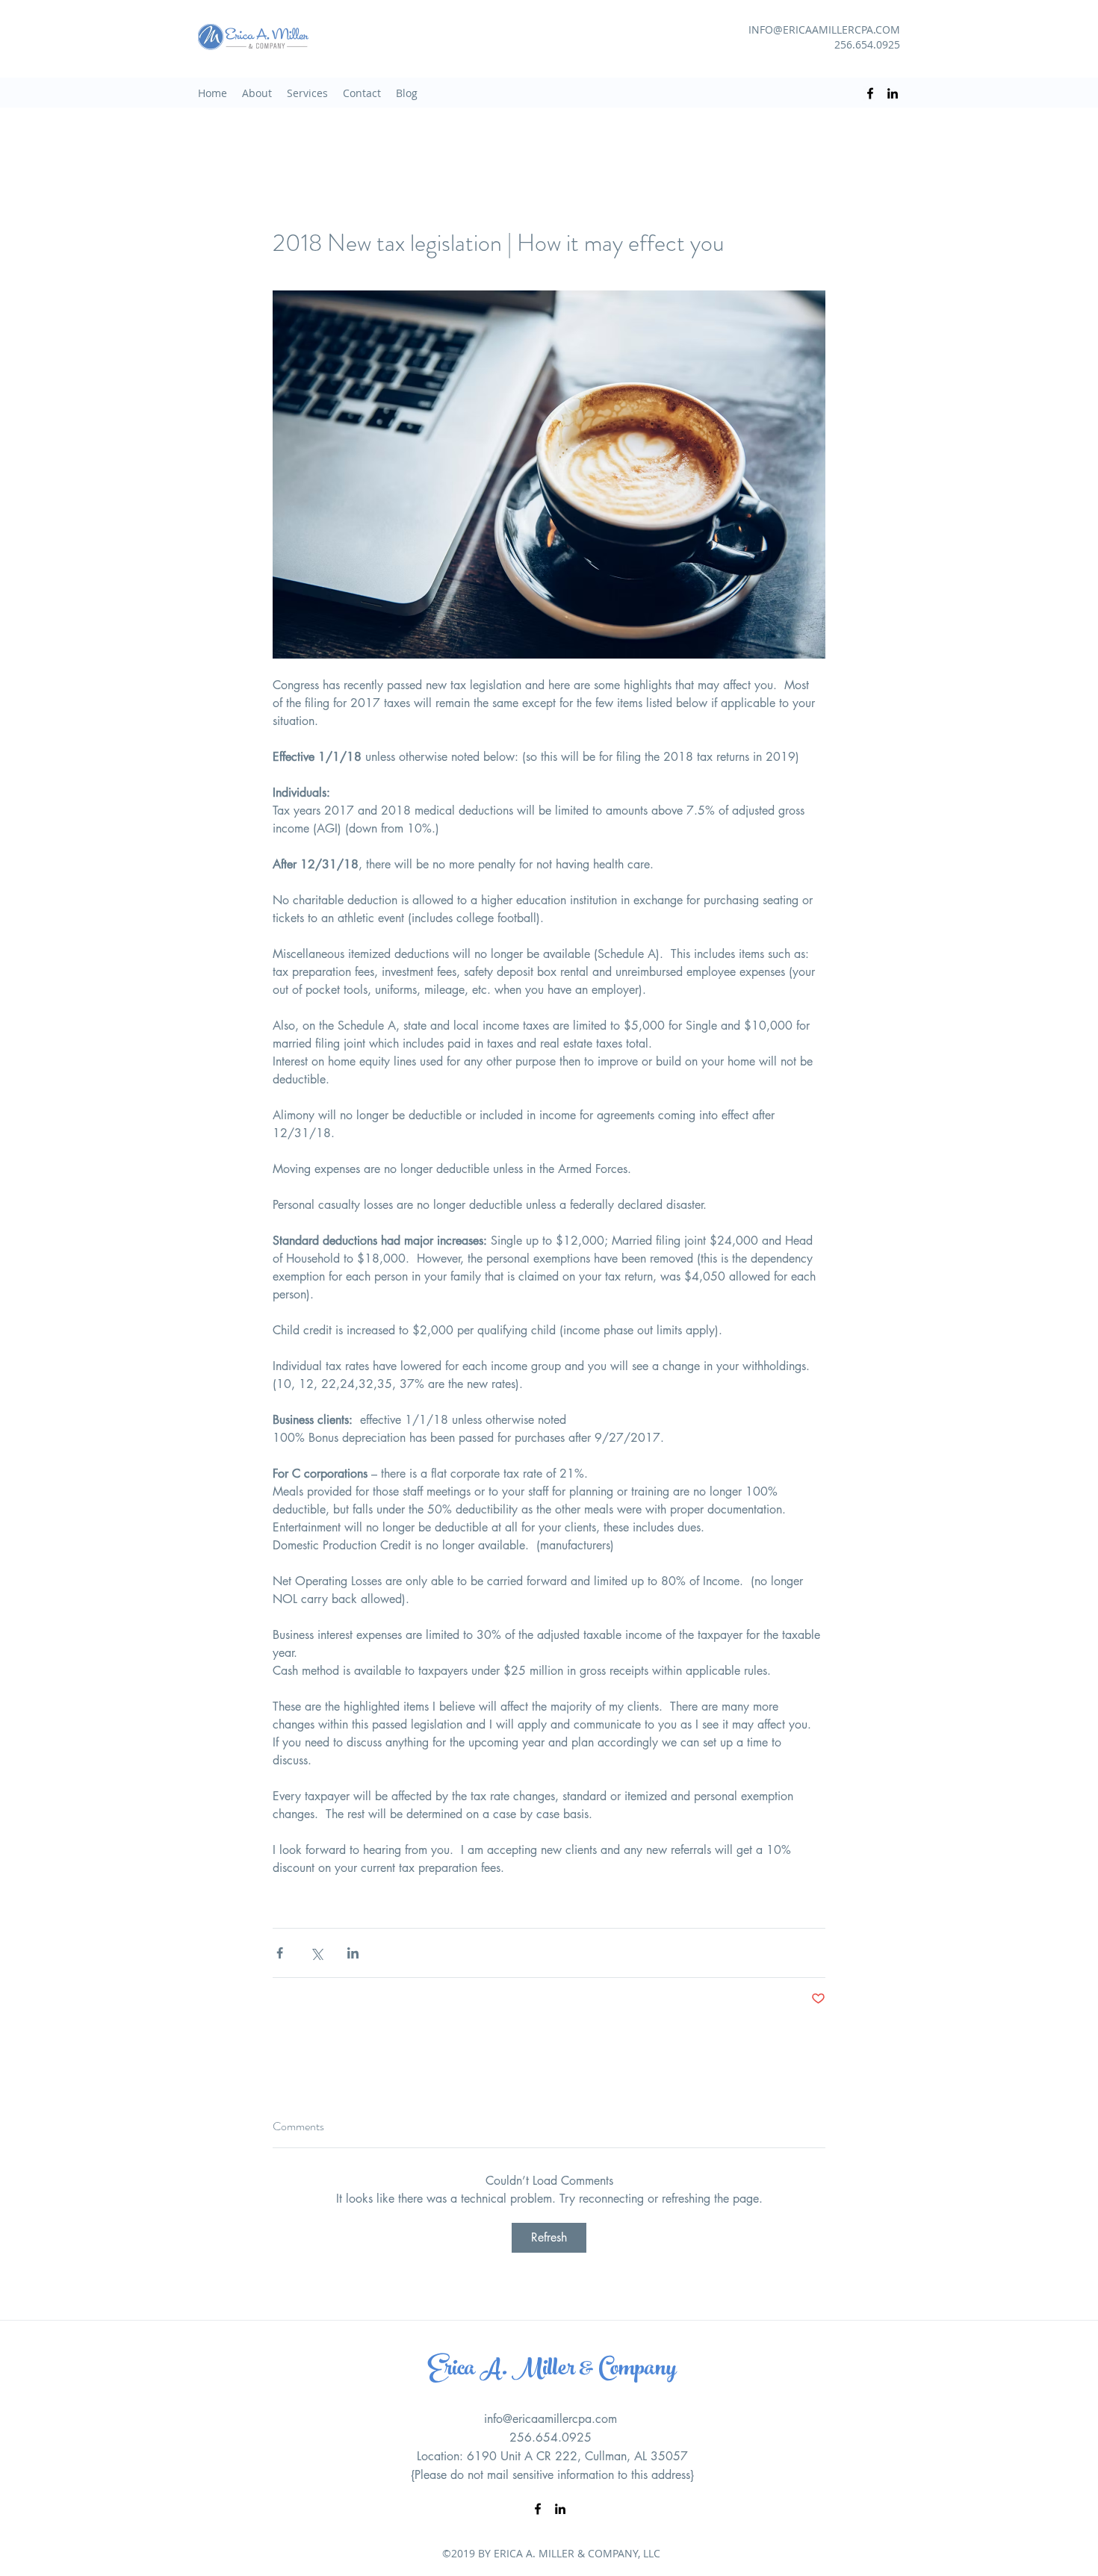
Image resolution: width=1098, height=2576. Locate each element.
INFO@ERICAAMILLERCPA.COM (824, 29)
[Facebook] (870, 93)
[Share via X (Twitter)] (316, 1953)
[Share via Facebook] (280, 1953)
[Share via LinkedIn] (353, 1953)
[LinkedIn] (893, 93)
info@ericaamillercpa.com (550, 2419)
